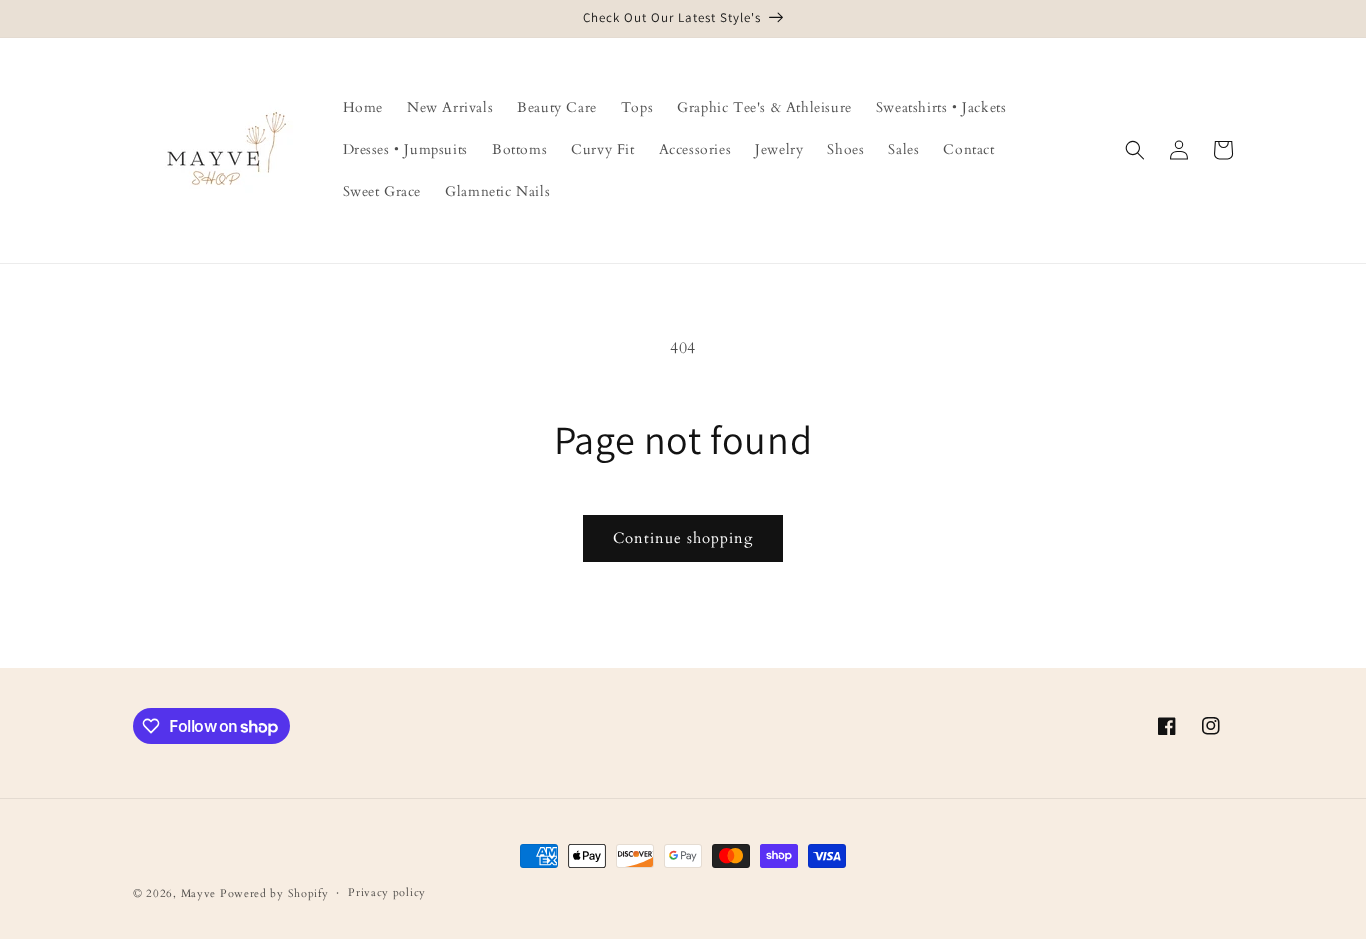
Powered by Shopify (274, 893)
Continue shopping (683, 538)
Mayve (199, 893)
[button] (1135, 150)
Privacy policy (387, 892)
